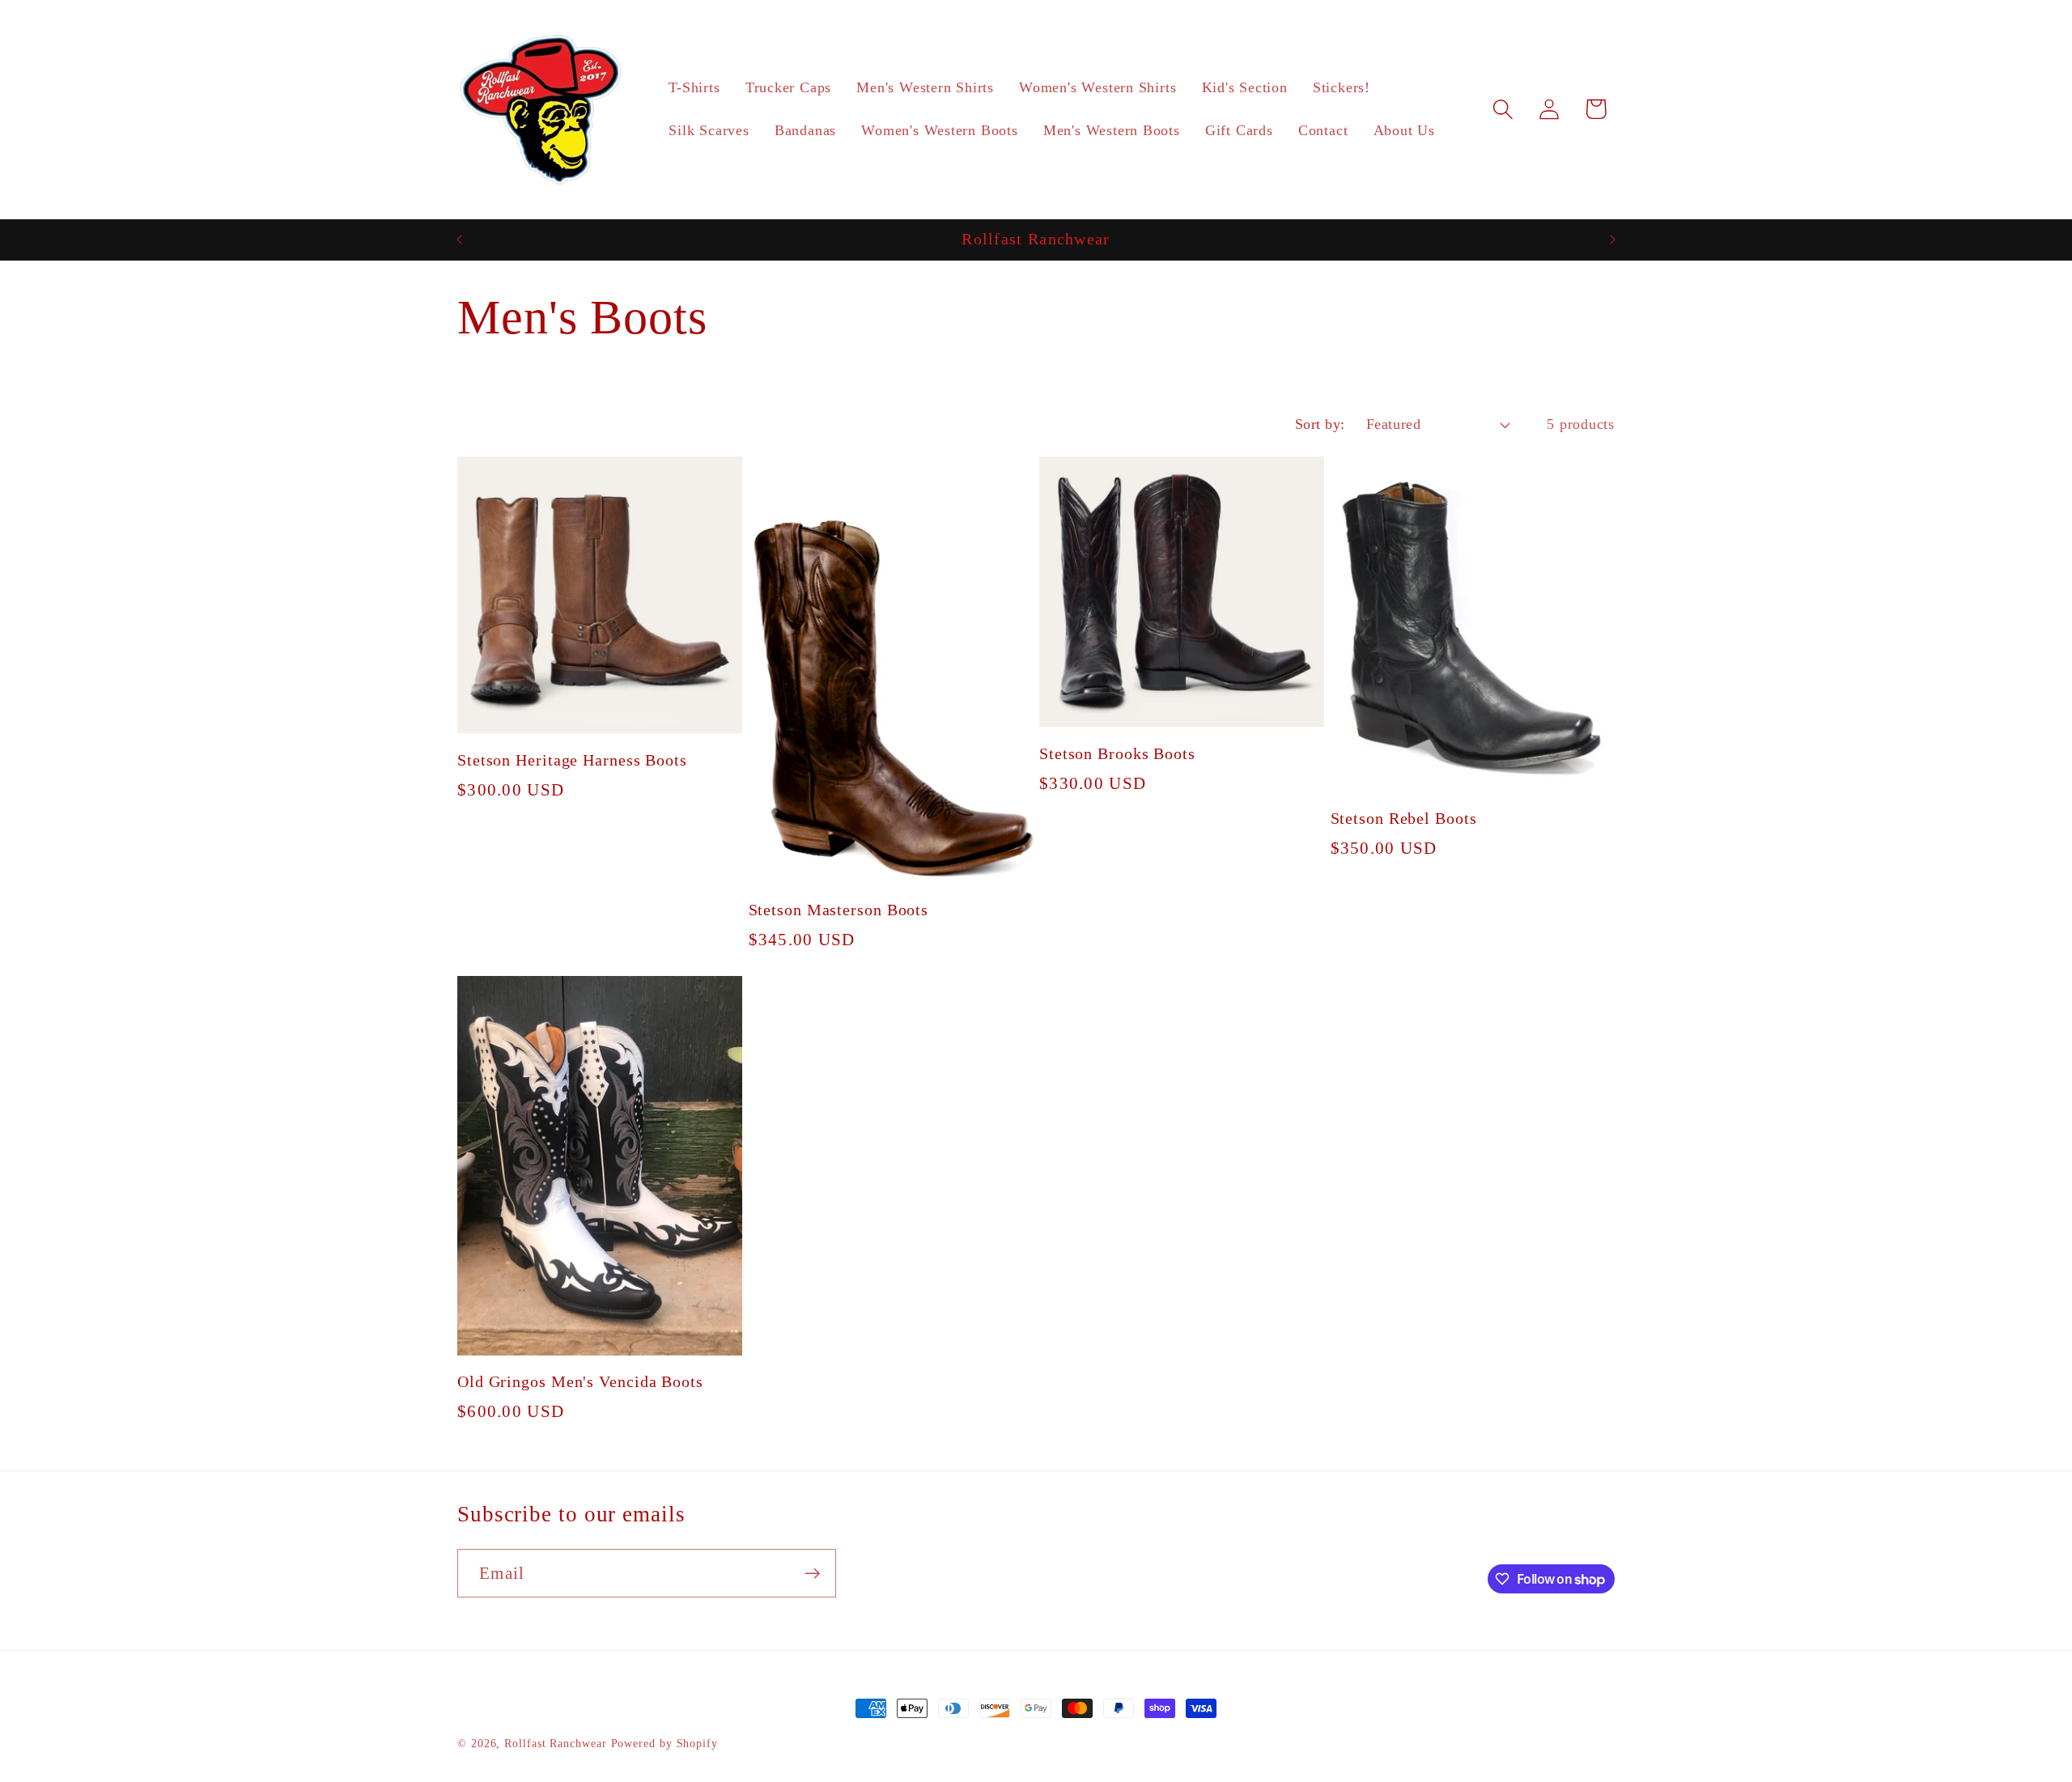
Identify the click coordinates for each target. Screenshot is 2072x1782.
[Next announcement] (1613, 239)
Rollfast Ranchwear (557, 1743)
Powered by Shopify (664, 1743)
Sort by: (1320, 424)
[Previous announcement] (460, 239)
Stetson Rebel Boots (1404, 819)
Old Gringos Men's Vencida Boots (580, 1382)
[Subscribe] (812, 1574)
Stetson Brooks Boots (1117, 754)
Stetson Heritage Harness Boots (572, 760)
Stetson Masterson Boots (839, 910)
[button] (1503, 109)
